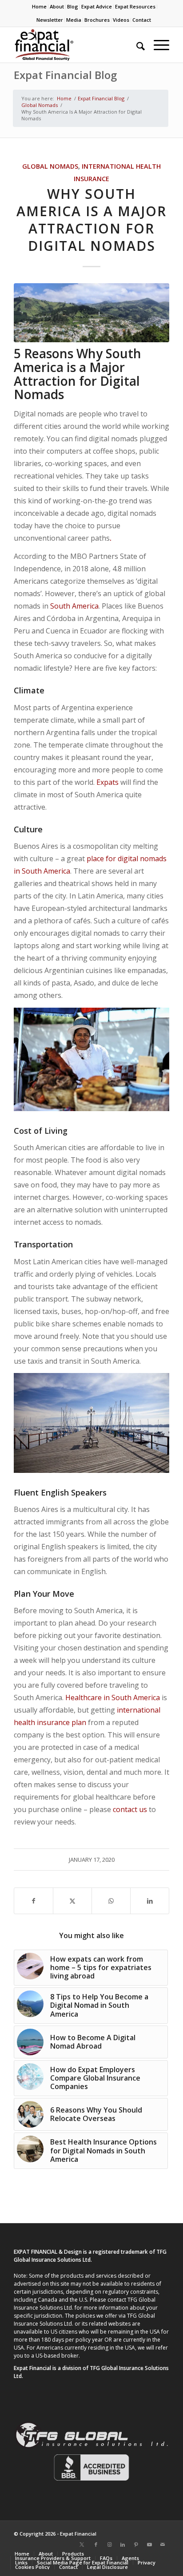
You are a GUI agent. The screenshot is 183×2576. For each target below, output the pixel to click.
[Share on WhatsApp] (111, 1901)
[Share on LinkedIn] (150, 1901)
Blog (73, 6)
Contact (142, 20)
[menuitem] (40, 7)
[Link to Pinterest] (136, 2544)
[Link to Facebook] (96, 2544)
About (57, 6)
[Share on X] (72, 1901)
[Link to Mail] (163, 2544)
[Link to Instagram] (109, 2544)
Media (74, 20)
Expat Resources (135, 6)
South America (74, 606)
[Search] (136, 45)
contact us (130, 1809)
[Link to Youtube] (149, 2544)
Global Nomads (50, 166)
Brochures (97, 20)
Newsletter (50, 20)
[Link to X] (82, 2544)
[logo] (76, 45)
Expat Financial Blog (65, 75)
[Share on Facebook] (34, 1901)
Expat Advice (97, 6)
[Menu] (157, 45)
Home (39, 6)
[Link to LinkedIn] (123, 2544)
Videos (121, 20)
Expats (107, 782)
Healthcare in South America (113, 1698)
